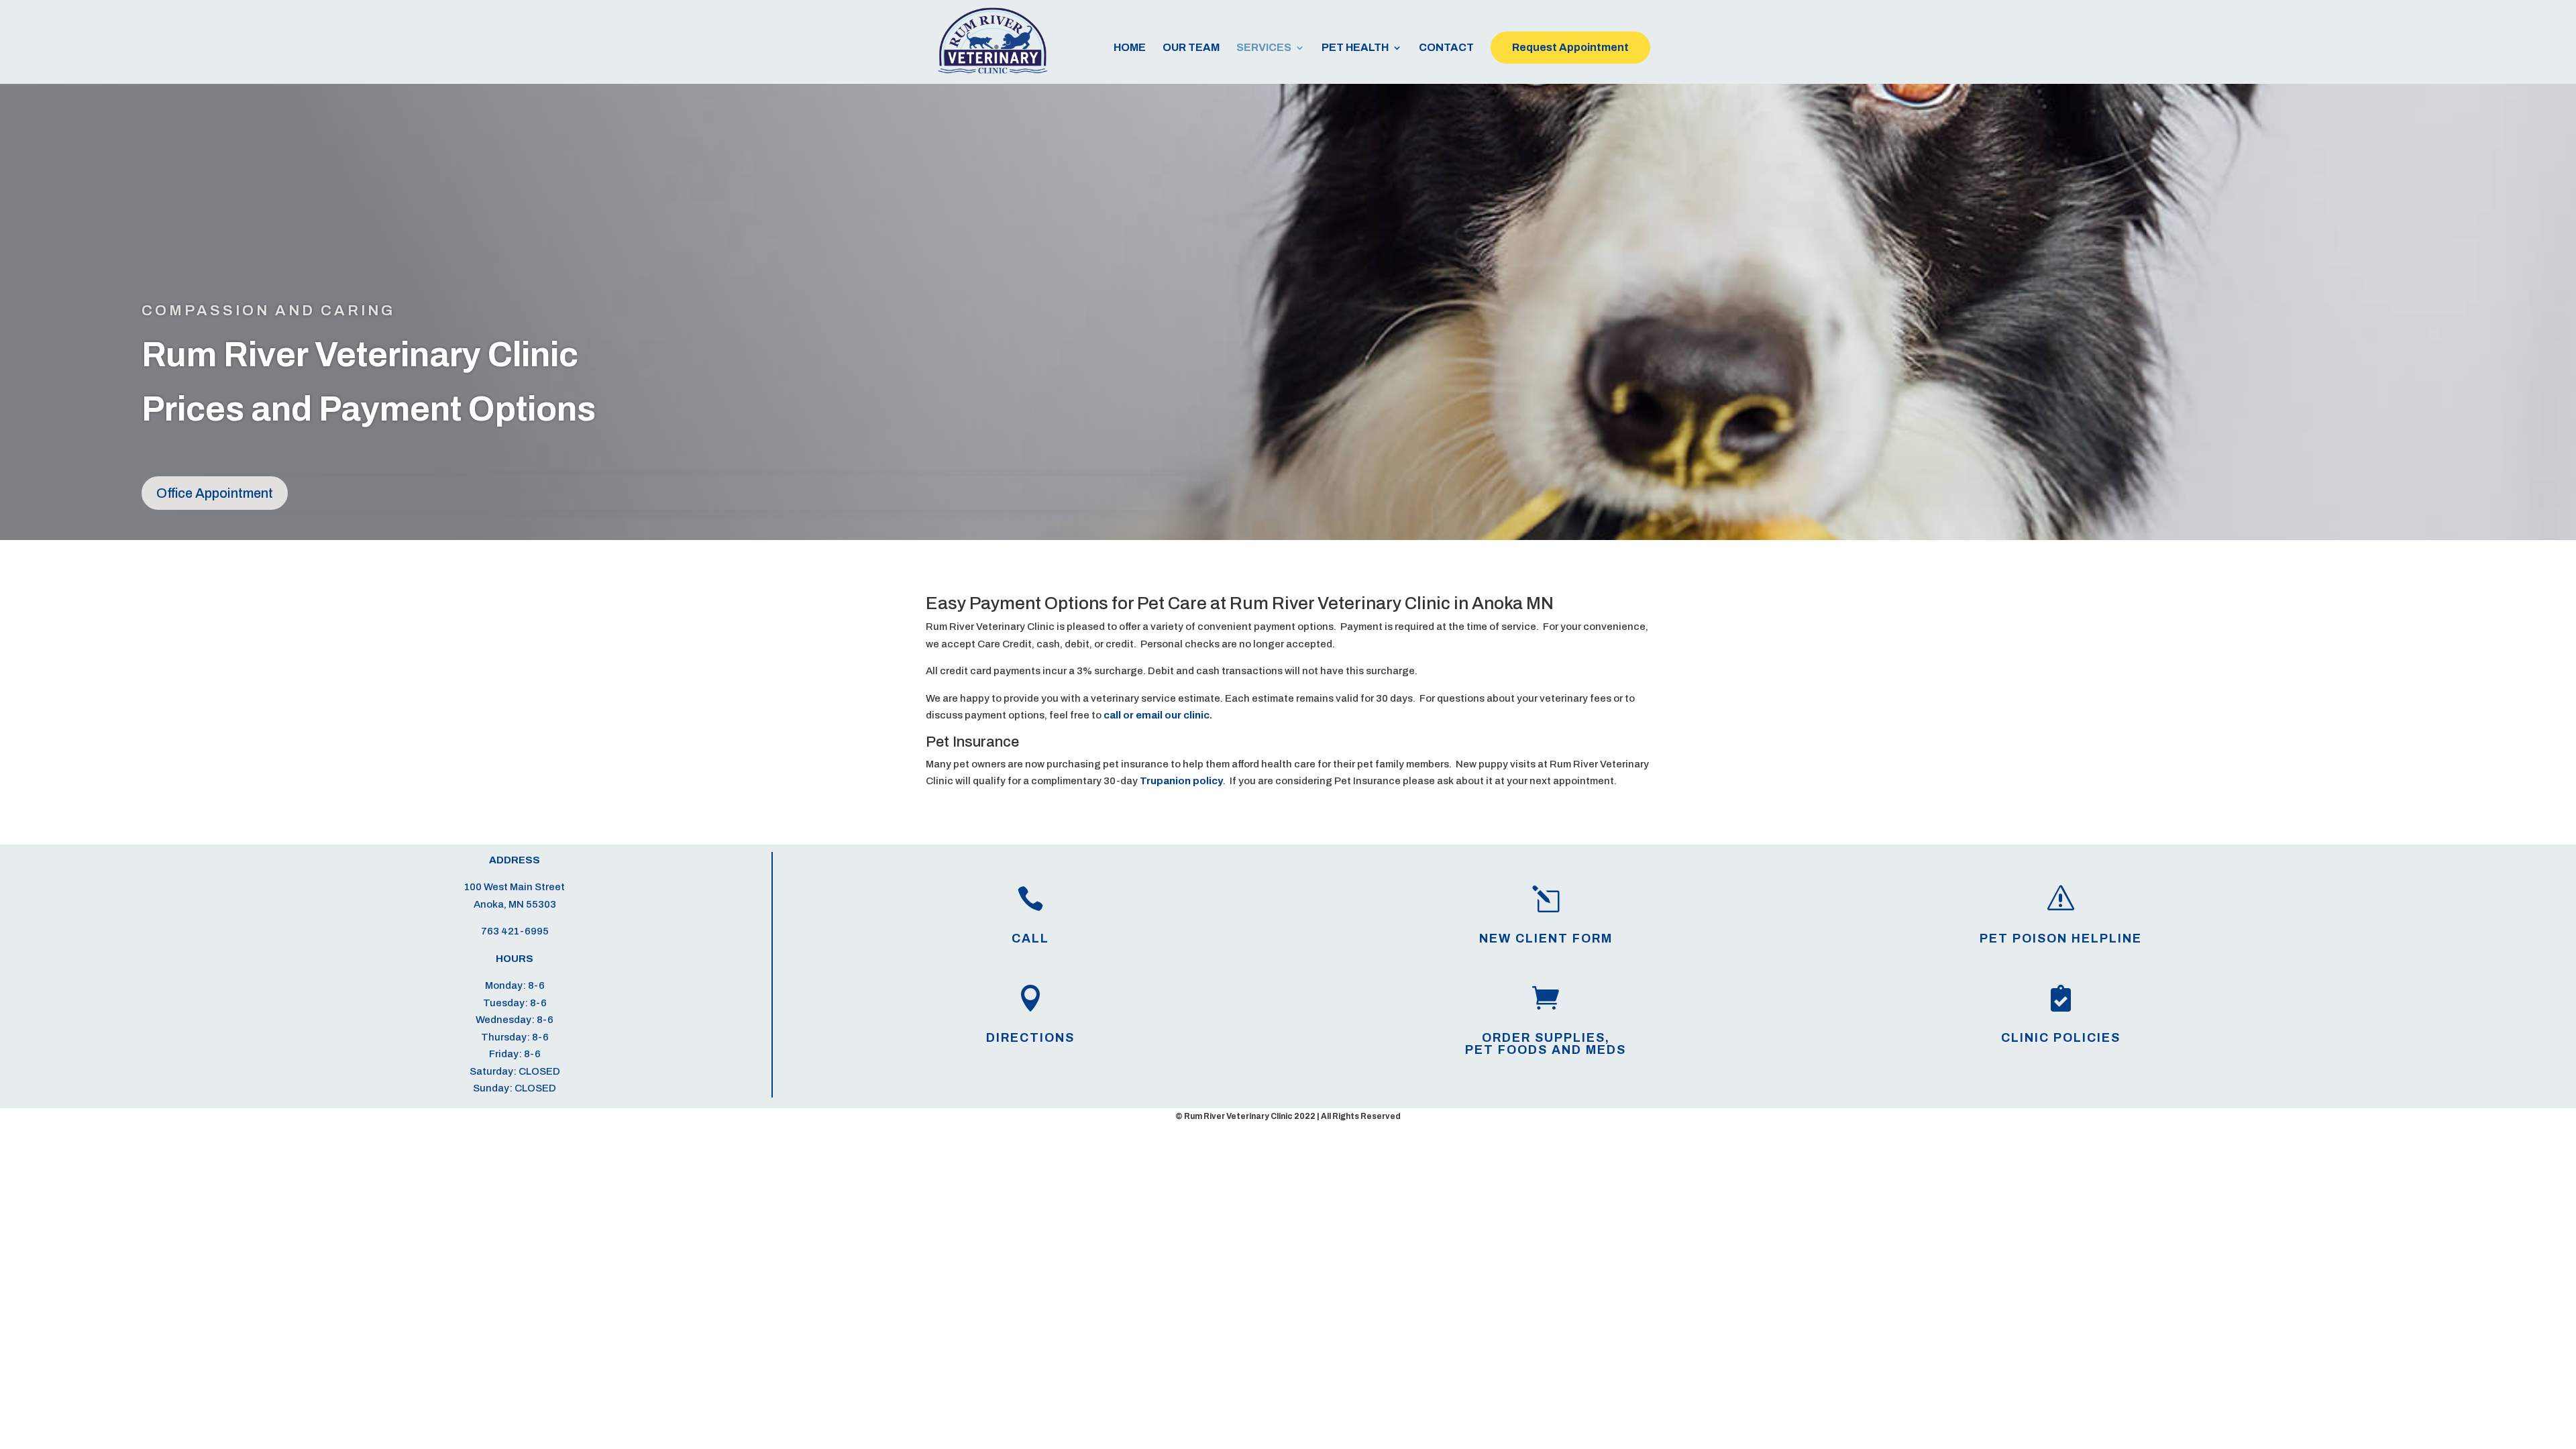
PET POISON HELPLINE (2061, 938)
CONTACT (1446, 48)
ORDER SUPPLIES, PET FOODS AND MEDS (1546, 1044)
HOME (1130, 48)
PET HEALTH (1355, 48)
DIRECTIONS (1030, 1038)
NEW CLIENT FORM (1546, 938)
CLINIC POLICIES (2061, 1038)
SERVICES (1264, 48)
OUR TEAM (1191, 48)
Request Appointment (1570, 47)
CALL (1030, 938)
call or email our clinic (1157, 715)
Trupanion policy (1181, 781)
